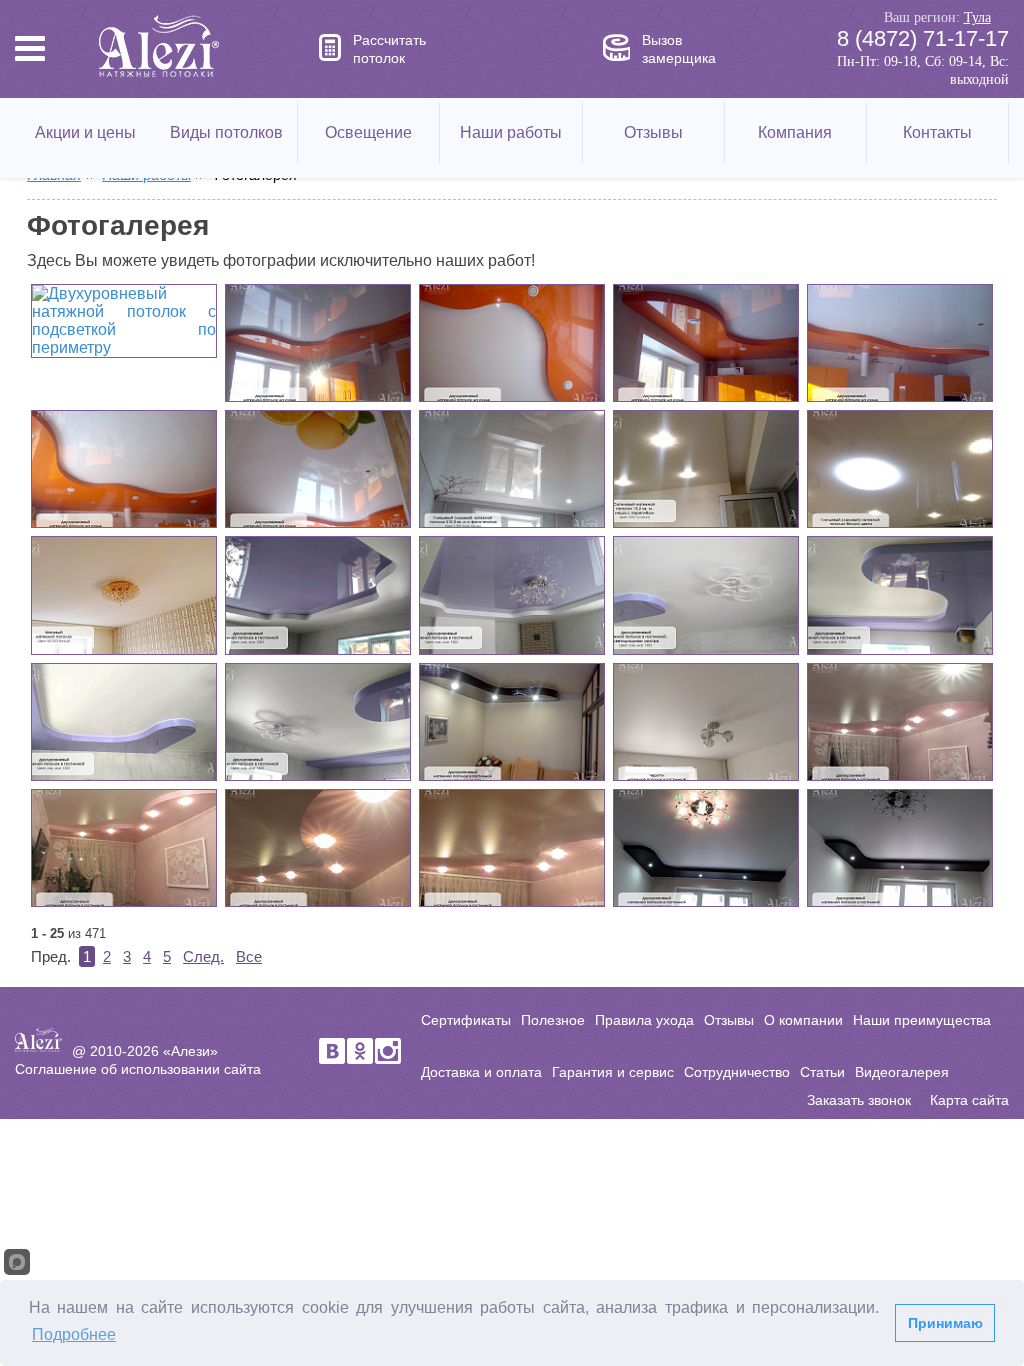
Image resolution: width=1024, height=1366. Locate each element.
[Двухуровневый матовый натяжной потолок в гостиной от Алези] (706, 848)
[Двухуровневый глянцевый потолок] (318, 469)
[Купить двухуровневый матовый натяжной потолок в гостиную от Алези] (900, 848)
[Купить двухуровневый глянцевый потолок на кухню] (900, 343)
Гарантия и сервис (613, 1072)
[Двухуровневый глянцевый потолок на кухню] (706, 343)
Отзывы (653, 132)
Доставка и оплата (481, 1072)
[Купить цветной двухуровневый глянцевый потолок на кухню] (512, 343)
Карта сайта (969, 1100)
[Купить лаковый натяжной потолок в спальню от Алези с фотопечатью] (512, 469)
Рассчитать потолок (389, 49)
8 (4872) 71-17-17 (922, 38)
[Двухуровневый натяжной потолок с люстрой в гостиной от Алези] (512, 595)
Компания (795, 132)
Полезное (553, 1020)
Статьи (822, 1072)
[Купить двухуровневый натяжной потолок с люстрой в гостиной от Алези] (318, 595)
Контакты (937, 132)
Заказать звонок (859, 1100)
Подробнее (74, 1334)
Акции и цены (85, 132)
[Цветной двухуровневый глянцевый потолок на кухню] (318, 343)
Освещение (368, 132)
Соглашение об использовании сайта (138, 1069)
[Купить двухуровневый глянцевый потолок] (124, 469)
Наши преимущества (922, 1020)
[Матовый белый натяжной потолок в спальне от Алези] (124, 595)
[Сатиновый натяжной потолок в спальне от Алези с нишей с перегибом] (706, 469)
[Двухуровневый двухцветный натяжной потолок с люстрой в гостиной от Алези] (706, 595)
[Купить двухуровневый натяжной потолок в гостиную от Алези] (318, 722)
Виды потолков (226, 132)
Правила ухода (644, 1020)
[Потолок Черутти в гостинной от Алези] (706, 722)
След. (203, 956)
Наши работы (511, 132)
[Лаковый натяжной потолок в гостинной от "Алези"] (900, 469)
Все (249, 956)
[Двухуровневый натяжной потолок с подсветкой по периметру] (124, 321)
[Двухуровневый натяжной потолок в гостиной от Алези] (124, 722)
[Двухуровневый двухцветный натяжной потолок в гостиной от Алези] (900, 595)
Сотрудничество (737, 1072)
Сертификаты (466, 1020)
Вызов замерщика (679, 49)
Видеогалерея (902, 1072)
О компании (803, 1020)
